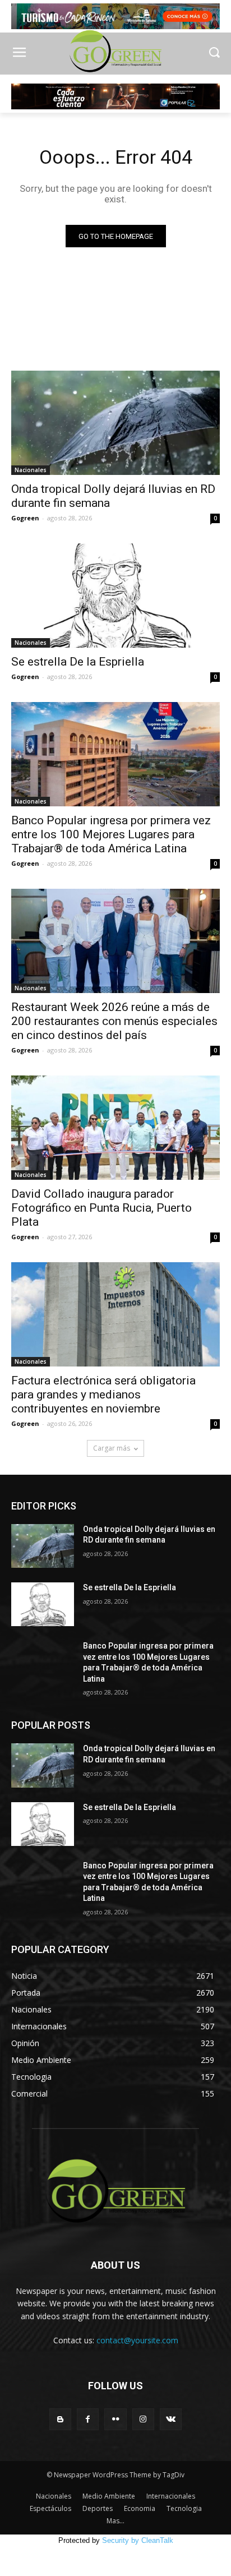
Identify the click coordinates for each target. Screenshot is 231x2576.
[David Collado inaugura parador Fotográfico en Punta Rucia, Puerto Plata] (115, 1128)
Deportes (98, 2508)
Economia (140, 2508)
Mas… (115, 2521)
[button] (214, 54)
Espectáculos (50, 2508)
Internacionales (171, 2496)
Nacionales (31, 470)
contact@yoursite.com (137, 2340)
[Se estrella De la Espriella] (115, 595)
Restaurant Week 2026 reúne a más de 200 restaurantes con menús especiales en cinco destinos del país (114, 1021)
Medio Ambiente (109, 2496)
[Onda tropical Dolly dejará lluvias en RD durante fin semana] (115, 423)
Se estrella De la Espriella (78, 662)
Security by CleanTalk (138, 2540)
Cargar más (112, 1448)
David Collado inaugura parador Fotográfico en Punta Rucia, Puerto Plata (101, 1208)
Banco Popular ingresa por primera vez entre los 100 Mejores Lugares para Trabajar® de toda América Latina (111, 834)
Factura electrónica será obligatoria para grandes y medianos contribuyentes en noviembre (103, 1395)
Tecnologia (184, 2508)
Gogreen (25, 518)
